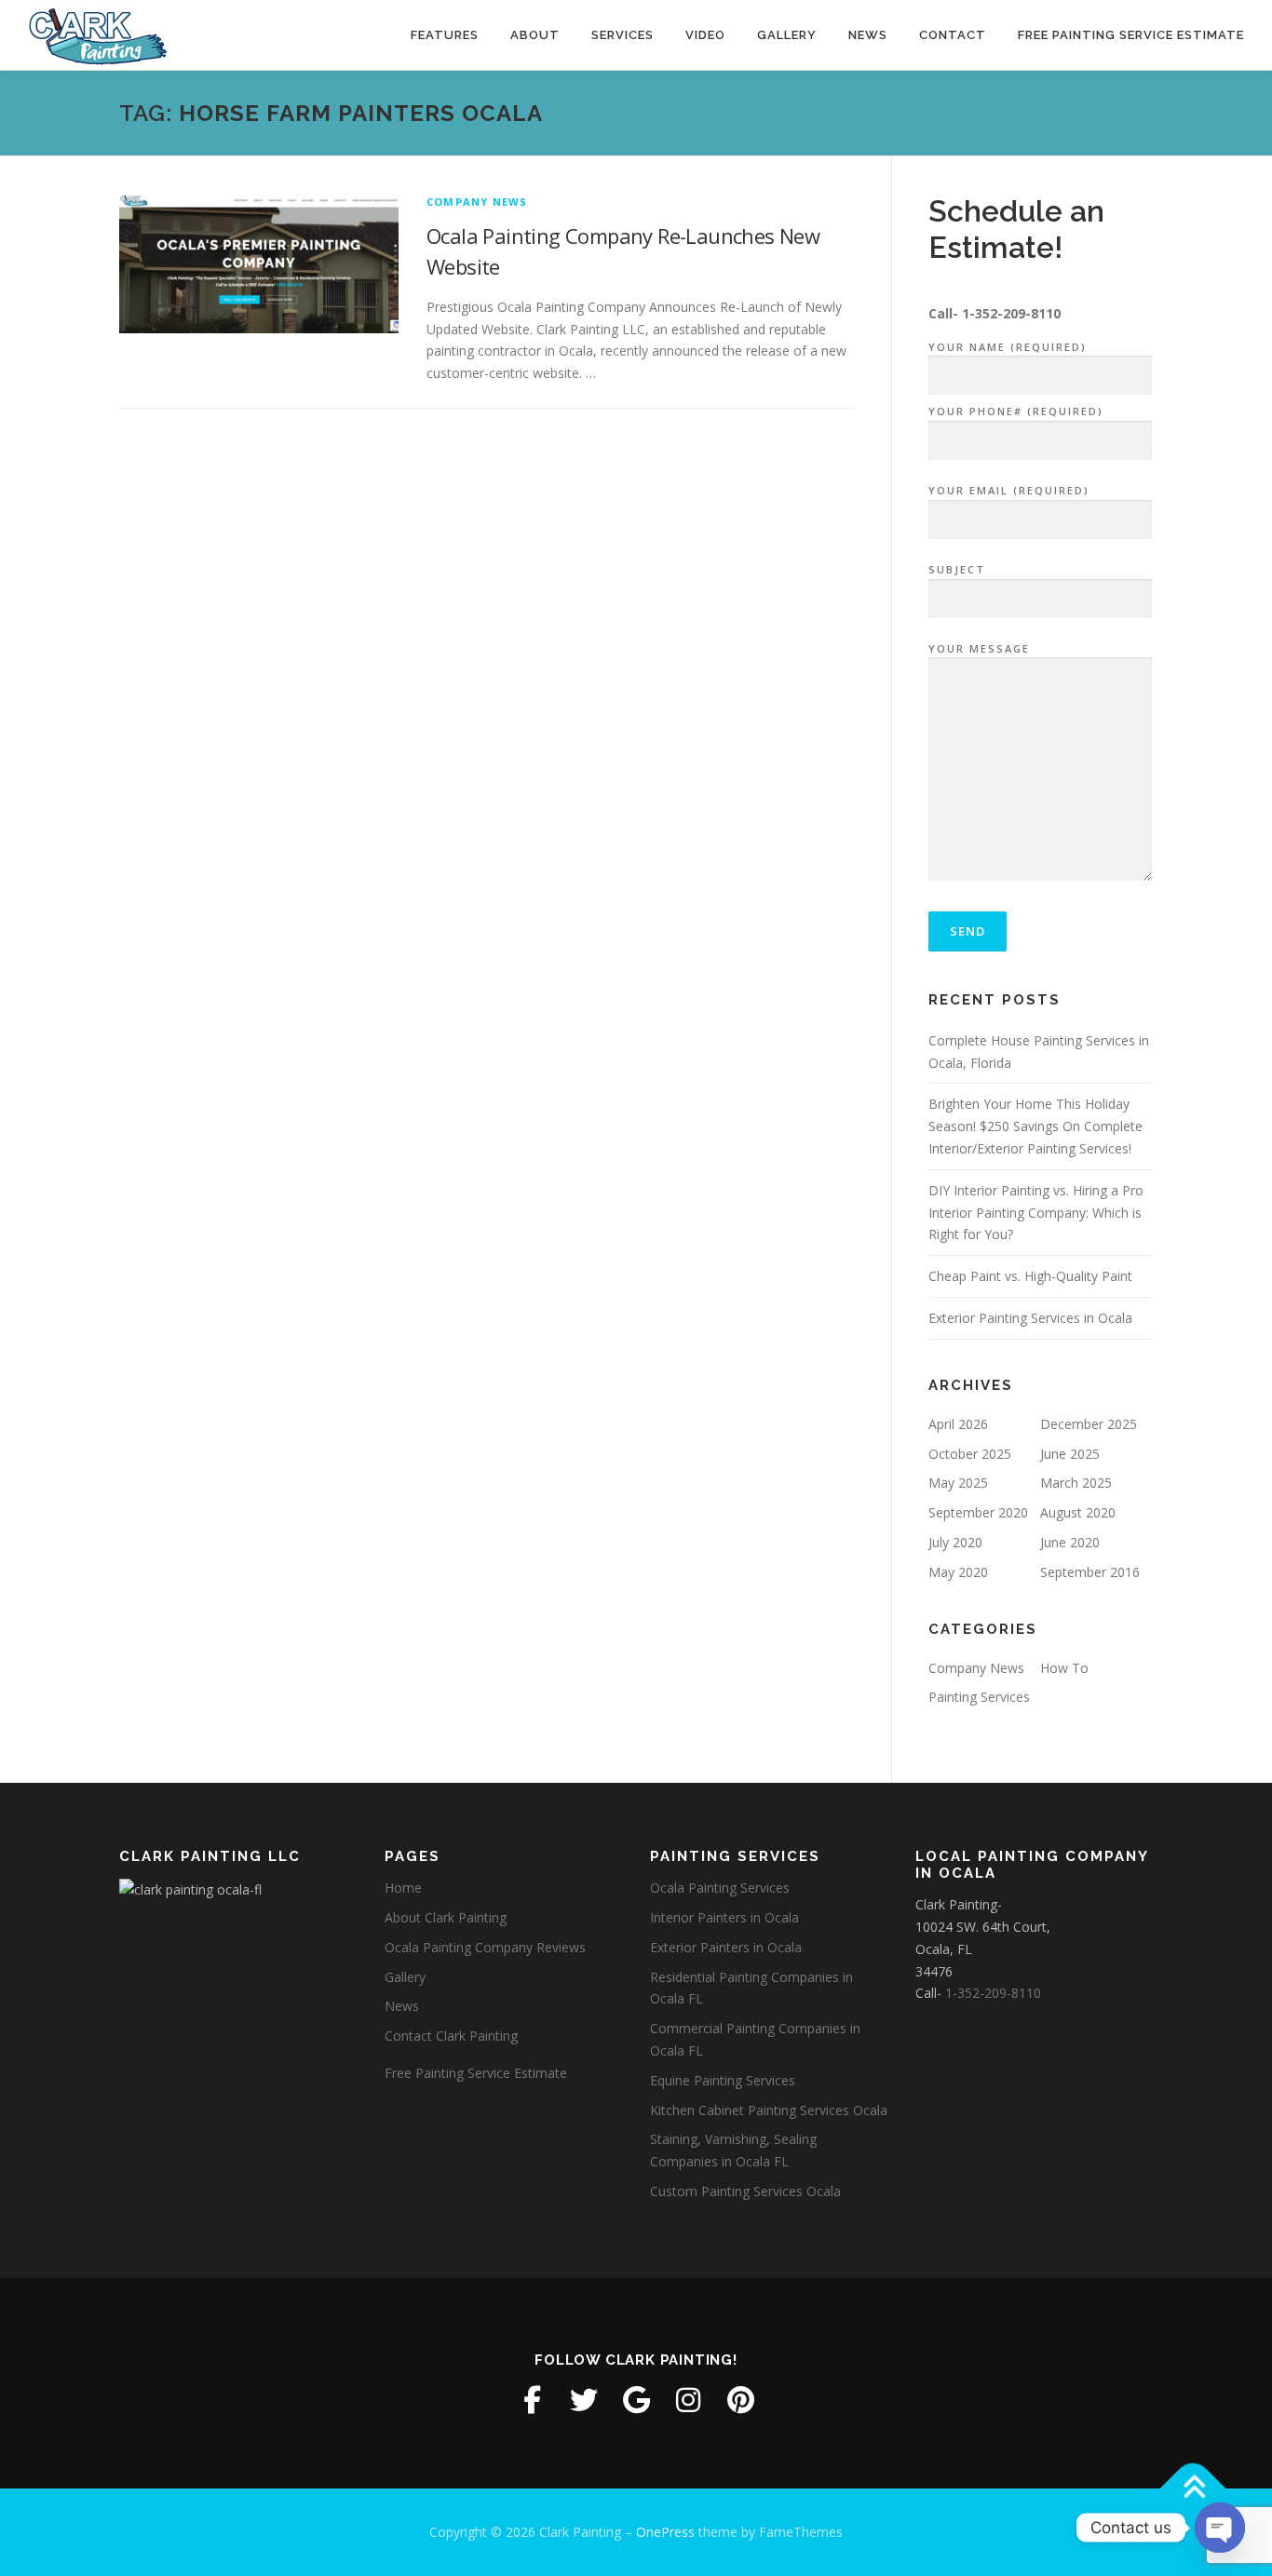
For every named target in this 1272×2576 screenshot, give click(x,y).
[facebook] (532, 2400)
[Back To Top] (1193, 2489)
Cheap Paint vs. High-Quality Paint (1030, 1276)
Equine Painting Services (723, 2080)
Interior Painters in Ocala (724, 1917)
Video (705, 35)
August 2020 (1078, 1512)
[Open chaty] (1220, 2528)
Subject (957, 569)
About (535, 35)
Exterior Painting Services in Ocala (1030, 1318)
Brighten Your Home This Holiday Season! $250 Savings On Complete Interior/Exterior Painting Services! (1035, 1126)
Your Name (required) (1008, 347)
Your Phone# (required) (1016, 411)
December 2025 (1089, 1424)
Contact (953, 35)
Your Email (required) (1009, 490)
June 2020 (1070, 1542)
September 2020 (978, 1512)
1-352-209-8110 (1011, 313)
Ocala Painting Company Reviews (485, 1947)
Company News (477, 202)
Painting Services (979, 1697)
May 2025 (958, 1483)
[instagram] (688, 2400)
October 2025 (970, 1454)
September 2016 (1090, 1572)
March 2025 (1076, 1483)
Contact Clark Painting (451, 2036)
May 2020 (958, 1572)
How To (1064, 1668)
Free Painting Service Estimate (1131, 35)
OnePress (665, 2532)
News (868, 35)
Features (445, 35)
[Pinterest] (740, 2400)
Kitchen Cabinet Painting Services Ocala (769, 2110)
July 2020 (955, 1542)
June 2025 (1070, 1454)
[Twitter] (584, 2400)
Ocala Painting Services (720, 1888)
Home (403, 1888)
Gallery (787, 35)
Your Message (979, 648)
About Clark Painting (446, 1917)
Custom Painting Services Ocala (745, 2191)
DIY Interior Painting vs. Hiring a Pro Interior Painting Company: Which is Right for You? (1036, 1213)
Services (622, 35)
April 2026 (958, 1424)
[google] (636, 2400)
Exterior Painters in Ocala (726, 1947)
